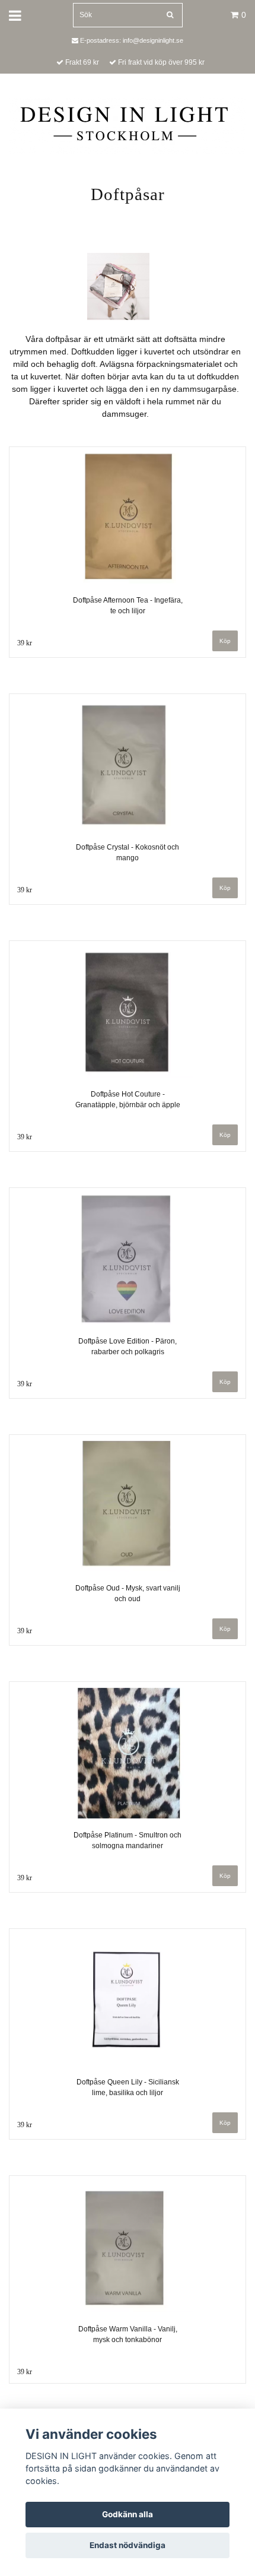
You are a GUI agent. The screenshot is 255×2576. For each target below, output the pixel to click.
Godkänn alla (128, 2514)
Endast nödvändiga (128, 2545)
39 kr (25, 643)
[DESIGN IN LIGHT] (128, 125)
